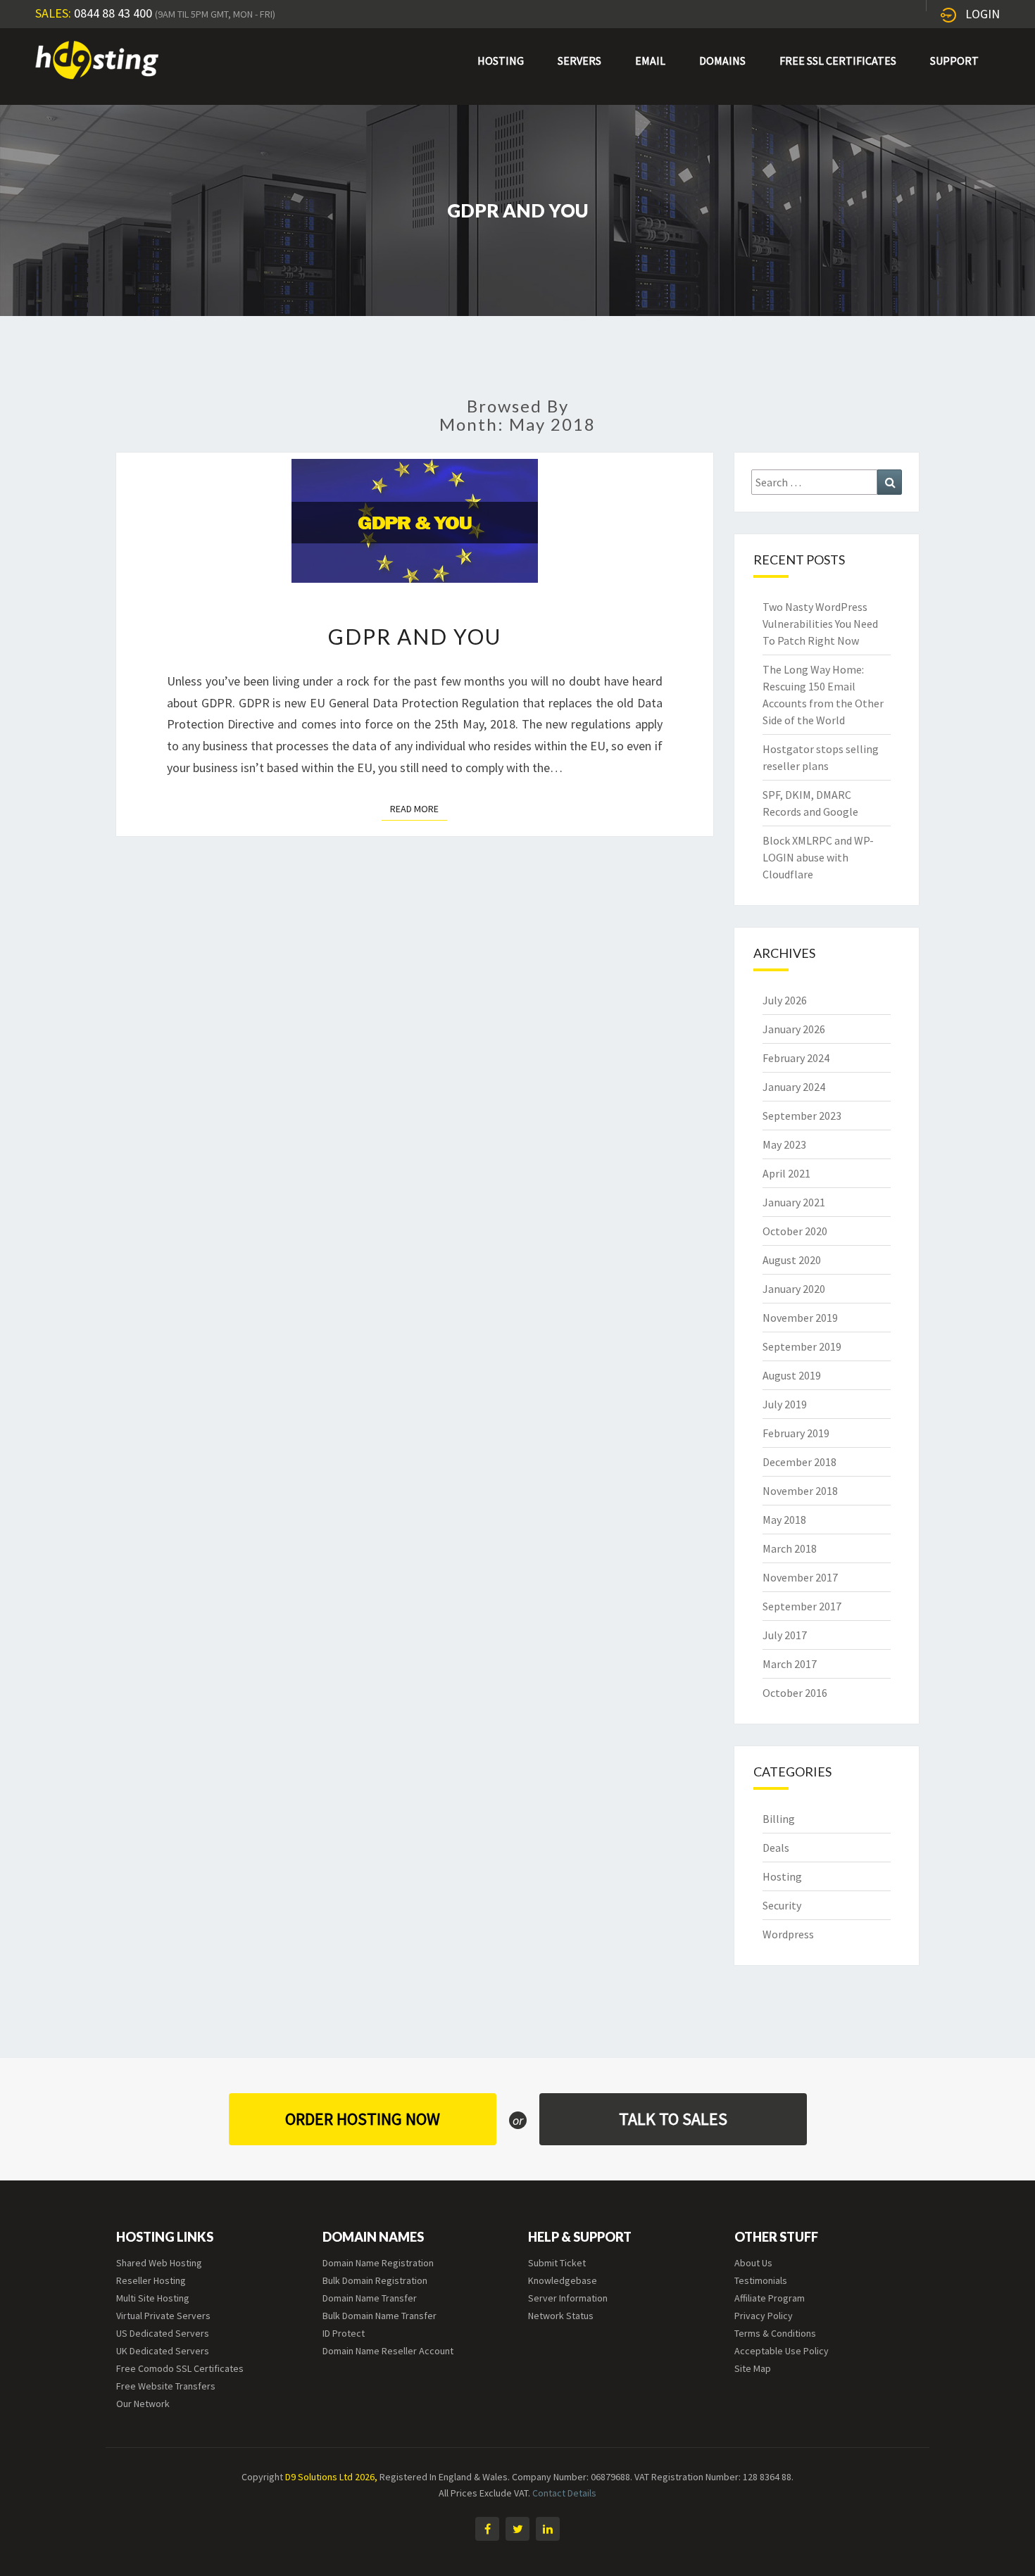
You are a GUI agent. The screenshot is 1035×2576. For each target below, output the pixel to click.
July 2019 (785, 1404)
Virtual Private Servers (163, 2316)
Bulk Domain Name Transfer (379, 2316)
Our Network (143, 2404)
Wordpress (788, 1934)
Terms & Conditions (775, 2333)
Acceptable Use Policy (782, 2351)
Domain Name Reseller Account (388, 2351)
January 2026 (794, 1029)
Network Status (561, 2316)
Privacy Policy (764, 2316)
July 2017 (785, 1635)
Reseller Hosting (151, 2280)
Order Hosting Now (363, 2119)
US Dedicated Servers (163, 2333)
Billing (779, 1819)
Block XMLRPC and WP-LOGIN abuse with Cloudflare (818, 857)
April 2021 (786, 1173)
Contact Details (564, 2493)
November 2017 (800, 1577)
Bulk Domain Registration (375, 2280)
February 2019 (796, 1433)
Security (782, 1905)
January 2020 (794, 1289)
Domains (722, 61)
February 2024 (796, 1058)
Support (954, 61)
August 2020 (792, 1260)
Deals (776, 1848)
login (983, 14)
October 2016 (795, 1693)
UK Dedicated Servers (163, 2351)
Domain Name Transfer (370, 2298)
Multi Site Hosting (153, 2298)
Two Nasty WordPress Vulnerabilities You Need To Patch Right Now (820, 624)
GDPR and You (415, 636)
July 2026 (785, 1000)
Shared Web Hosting (159, 2263)
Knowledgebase (563, 2280)
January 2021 (794, 1202)
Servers (579, 61)
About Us (753, 2263)
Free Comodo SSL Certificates (180, 2368)
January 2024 (794, 1087)
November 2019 (800, 1318)
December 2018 (799, 1462)
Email (650, 61)
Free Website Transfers (166, 2386)
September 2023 (802, 1116)
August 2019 (792, 1375)
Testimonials (761, 2280)
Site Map (753, 2368)
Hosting (501, 61)
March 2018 (790, 1548)
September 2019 (802, 1346)
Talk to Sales (673, 2119)
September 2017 (802, 1606)
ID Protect (344, 2333)
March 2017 (790, 1664)
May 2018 (784, 1520)
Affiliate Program (770, 2298)
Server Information (568, 2298)
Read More (419, 808)
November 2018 (800, 1491)
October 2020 (795, 1231)
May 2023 (784, 1144)
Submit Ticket (557, 2263)
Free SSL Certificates (838, 61)
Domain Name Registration (378, 2263)
